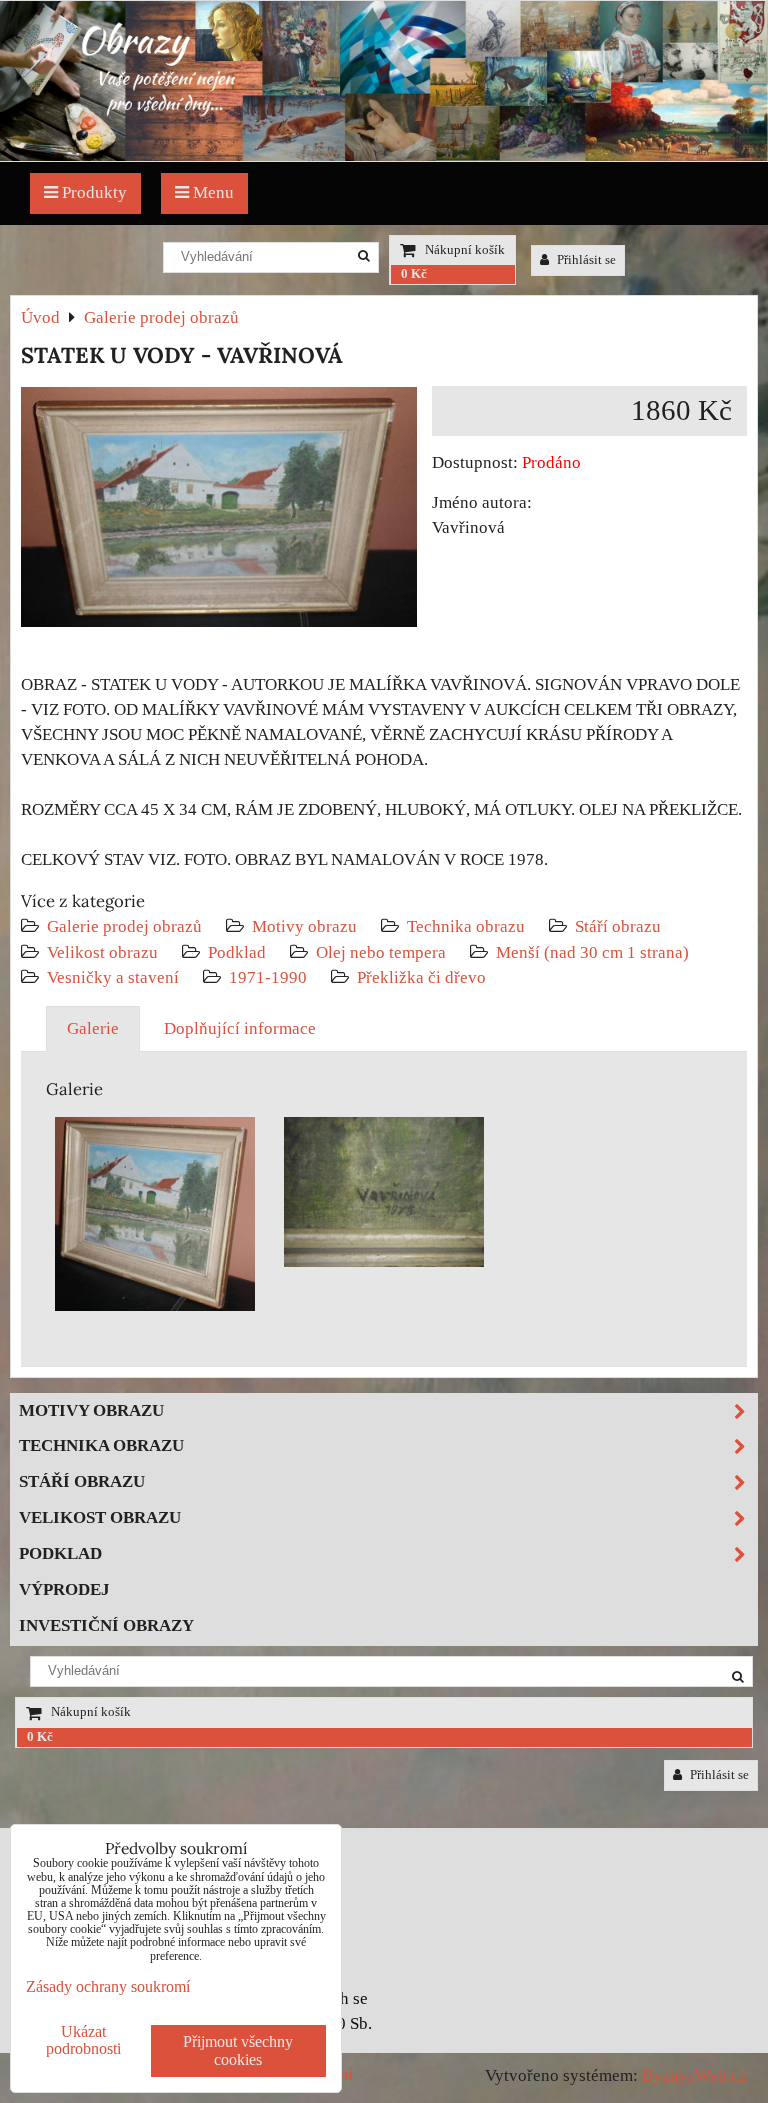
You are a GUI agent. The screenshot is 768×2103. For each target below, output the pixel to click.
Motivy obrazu (304, 926)
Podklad (237, 952)
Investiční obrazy (106, 1625)
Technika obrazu (466, 926)
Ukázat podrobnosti (83, 2040)
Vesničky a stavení (115, 977)
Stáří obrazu (618, 926)
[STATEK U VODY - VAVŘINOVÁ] (219, 511)
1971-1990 (268, 977)
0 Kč (414, 274)
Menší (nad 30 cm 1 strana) (592, 952)
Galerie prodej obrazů (124, 926)
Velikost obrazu (102, 952)
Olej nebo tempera (381, 952)
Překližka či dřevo (421, 977)
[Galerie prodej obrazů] (384, 155)
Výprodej (64, 1589)
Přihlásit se (585, 260)
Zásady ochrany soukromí (108, 1986)
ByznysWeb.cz (694, 2075)
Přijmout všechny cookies (238, 2050)
